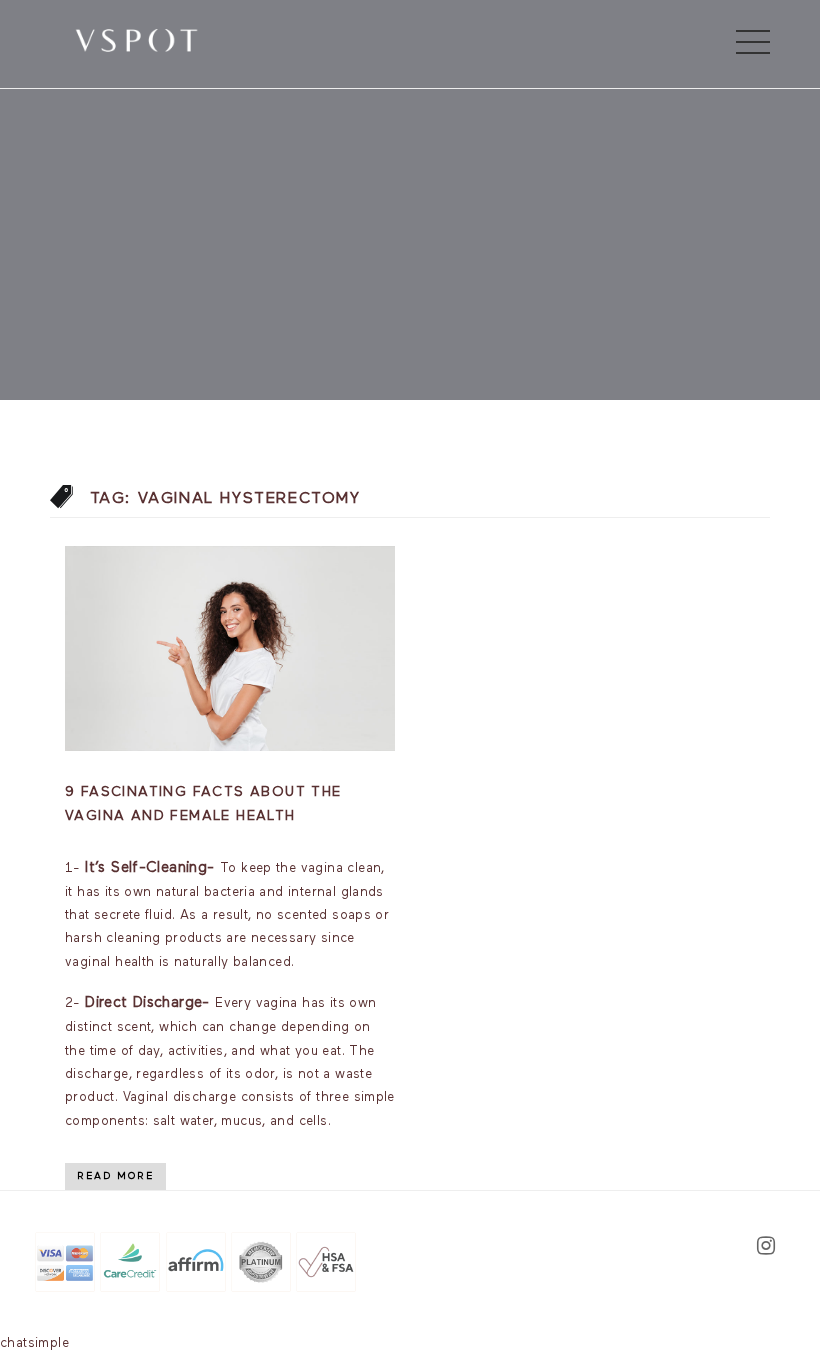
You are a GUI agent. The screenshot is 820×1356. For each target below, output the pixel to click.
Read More (115, 1176)
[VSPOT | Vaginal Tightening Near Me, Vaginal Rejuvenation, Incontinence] (136, 39)
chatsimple (34, 1343)
